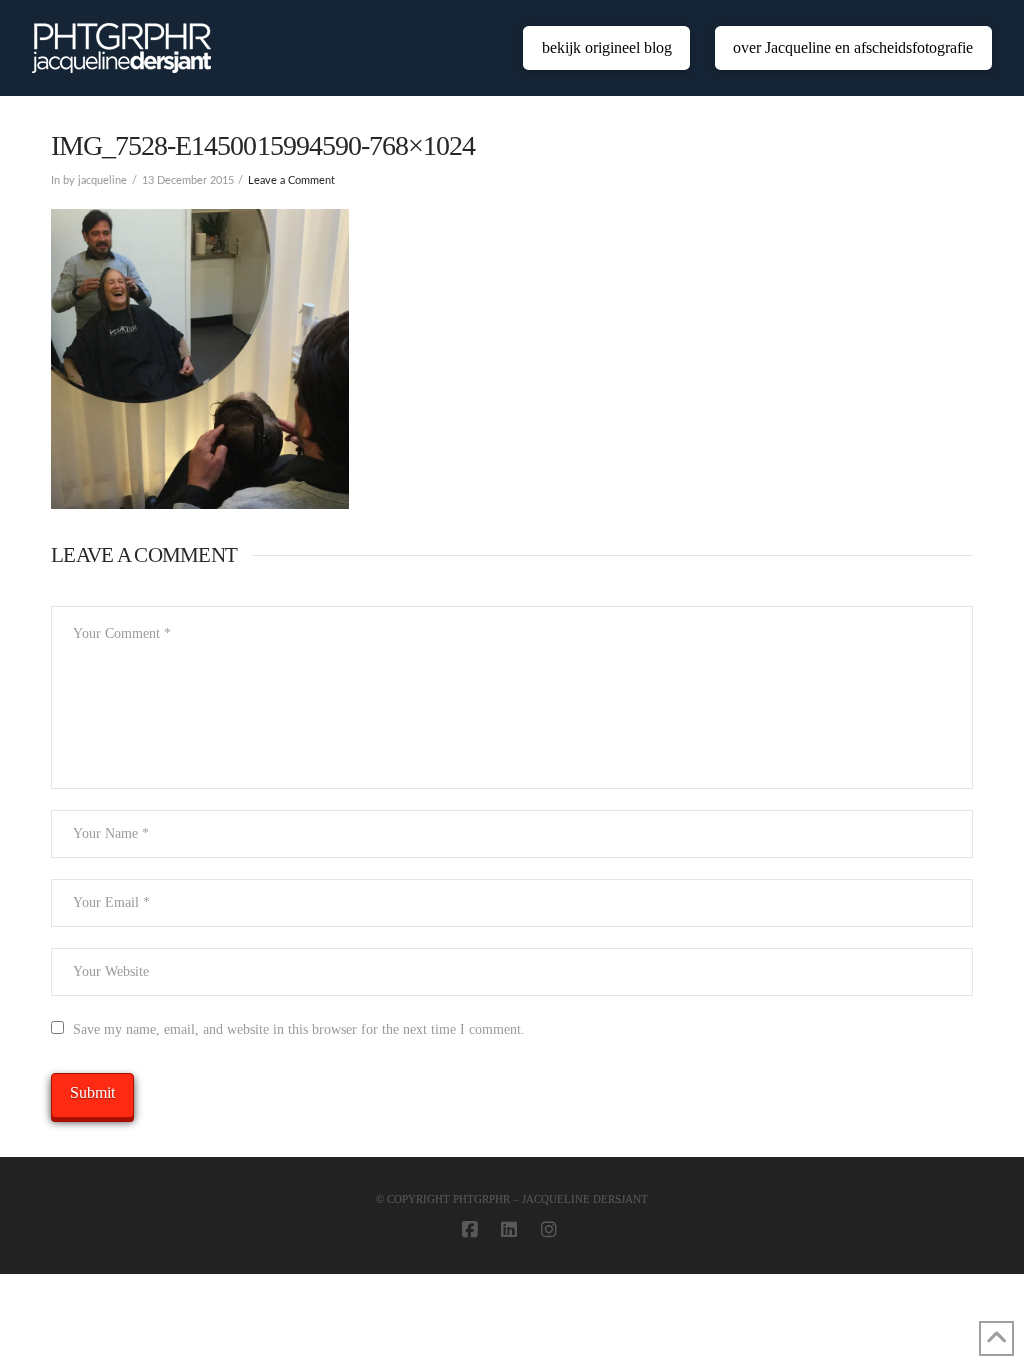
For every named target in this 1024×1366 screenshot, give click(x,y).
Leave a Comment (291, 181)
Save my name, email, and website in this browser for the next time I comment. (299, 1029)
